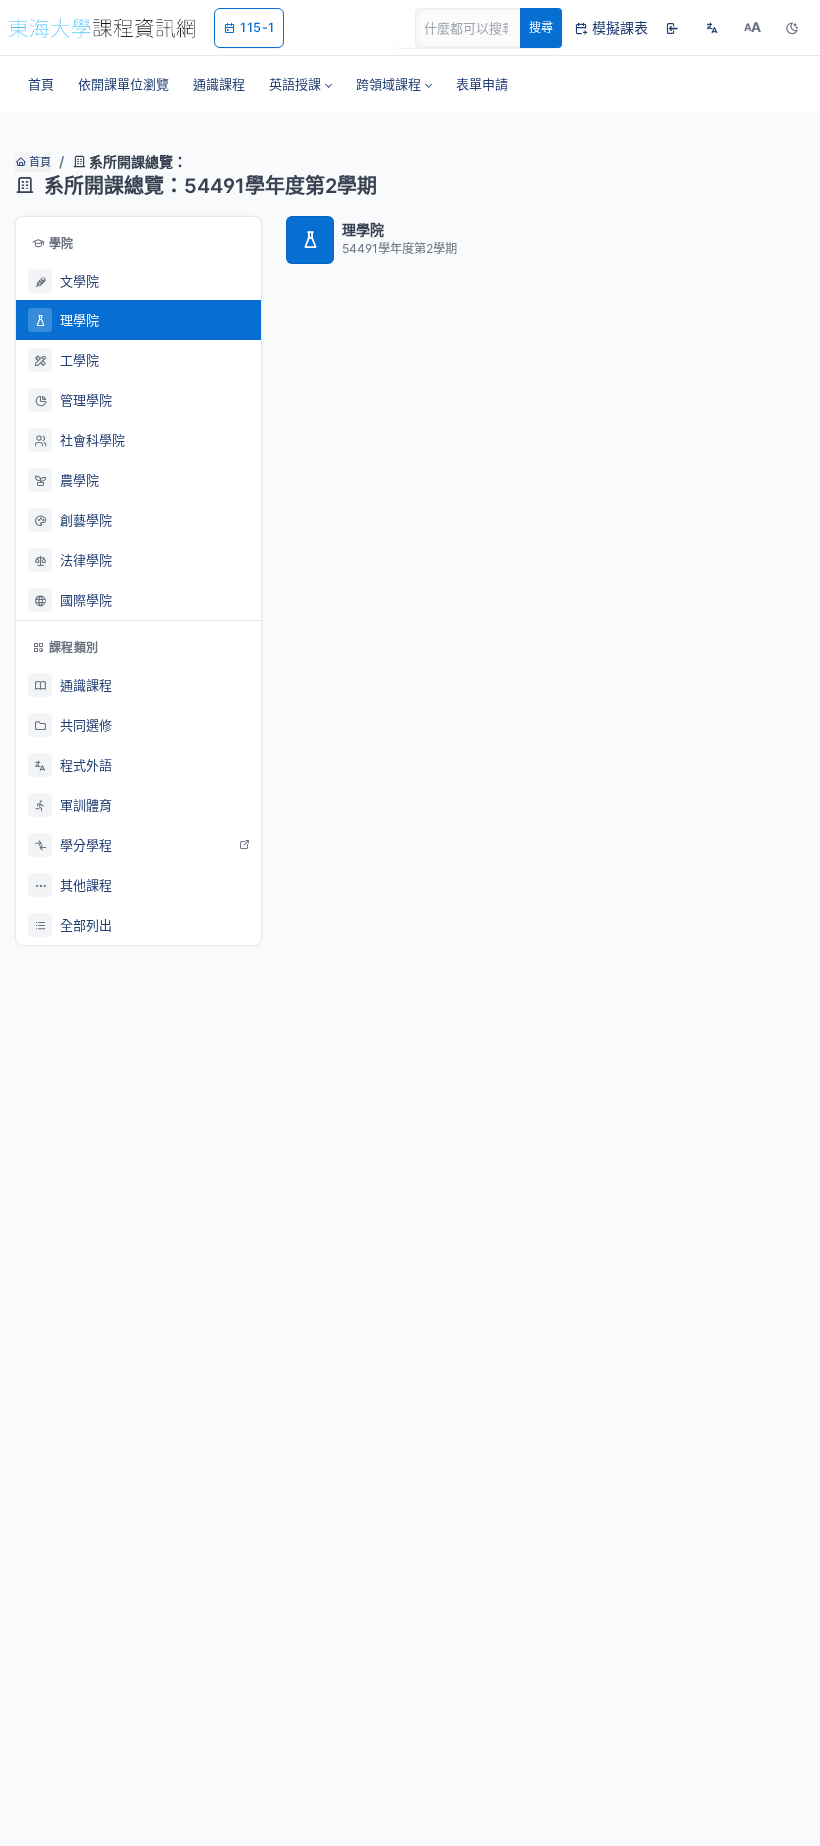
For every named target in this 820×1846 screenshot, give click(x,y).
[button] (300, 84)
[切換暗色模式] (792, 28)
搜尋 (541, 27)
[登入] (672, 28)
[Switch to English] (712, 28)
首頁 (38, 162)
